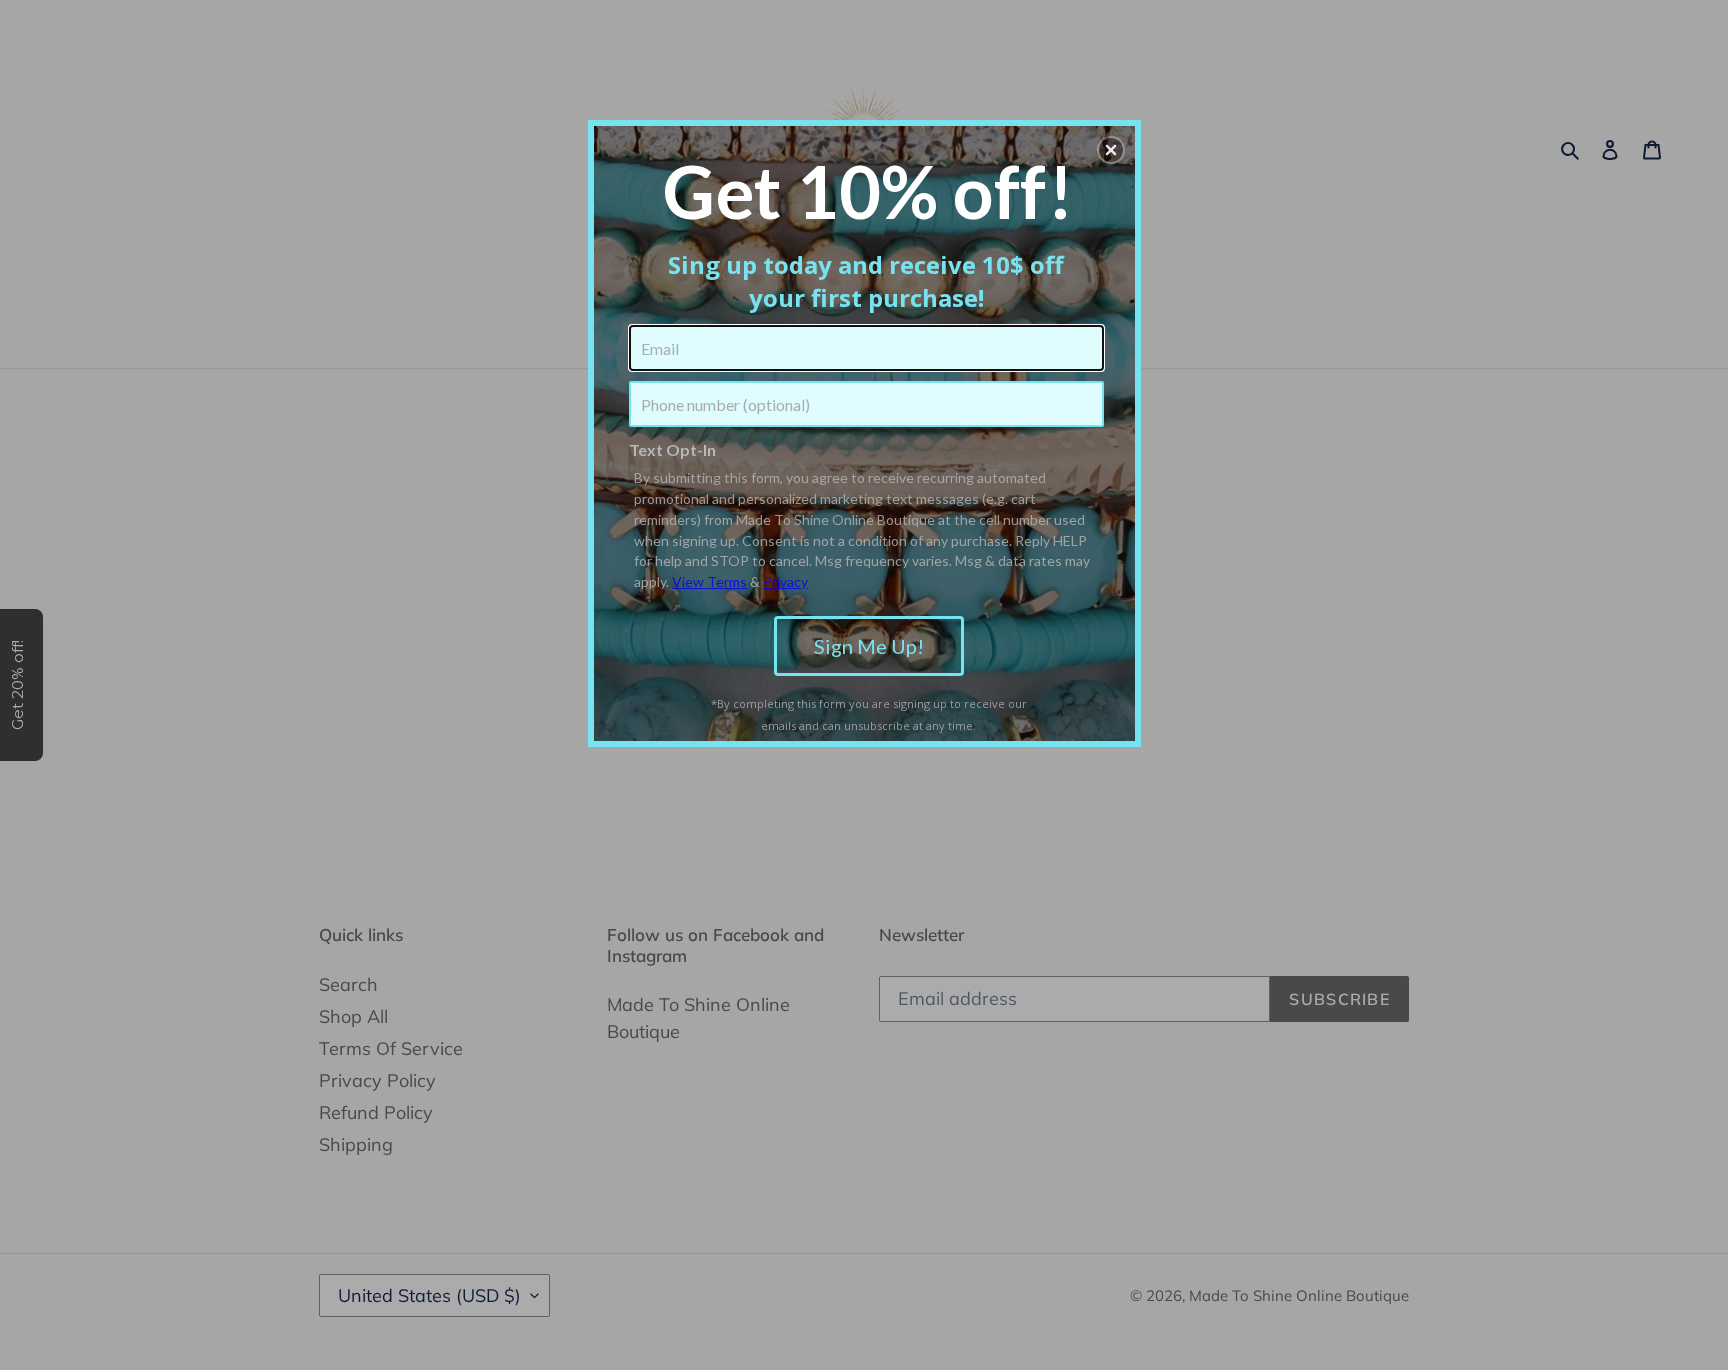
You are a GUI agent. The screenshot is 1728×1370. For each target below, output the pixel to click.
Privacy (785, 581)
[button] (1111, 150)
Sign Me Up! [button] (869, 646)
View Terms (709, 581)
